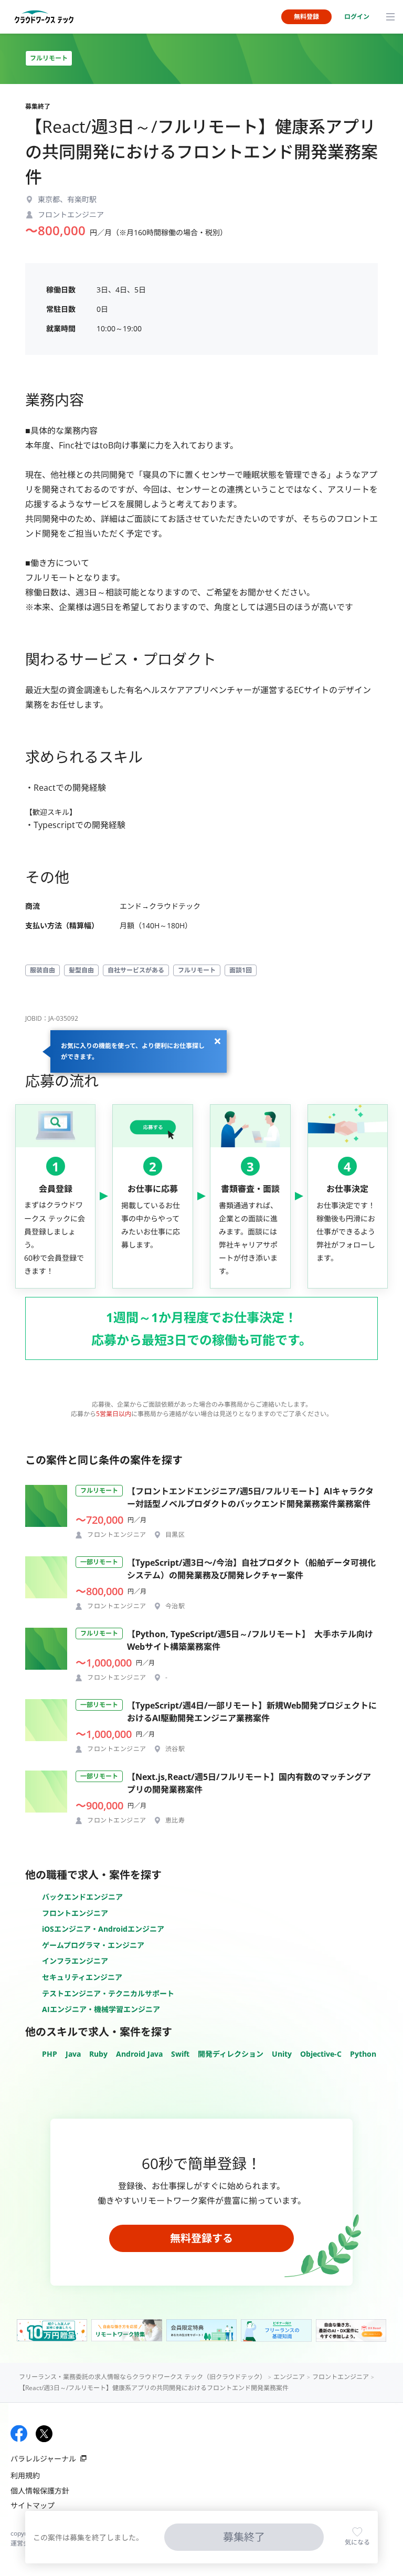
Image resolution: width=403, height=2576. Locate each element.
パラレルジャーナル (43, 2459)
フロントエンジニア (75, 1913)
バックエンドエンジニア (82, 1897)
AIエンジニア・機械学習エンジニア (101, 2009)
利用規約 (25, 2475)
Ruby (98, 2054)
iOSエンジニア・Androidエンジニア (103, 1929)
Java (73, 2054)
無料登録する (201, 2238)
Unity (282, 2054)
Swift (180, 2054)
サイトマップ (33, 2505)
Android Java (139, 2054)
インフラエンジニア (75, 1961)
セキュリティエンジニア (82, 1977)
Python (363, 2054)
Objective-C (321, 2054)
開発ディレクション (231, 2054)
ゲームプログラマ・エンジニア (93, 1945)
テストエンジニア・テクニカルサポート (108, 1993)
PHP (50, 2054)
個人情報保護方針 (40, 2491)
